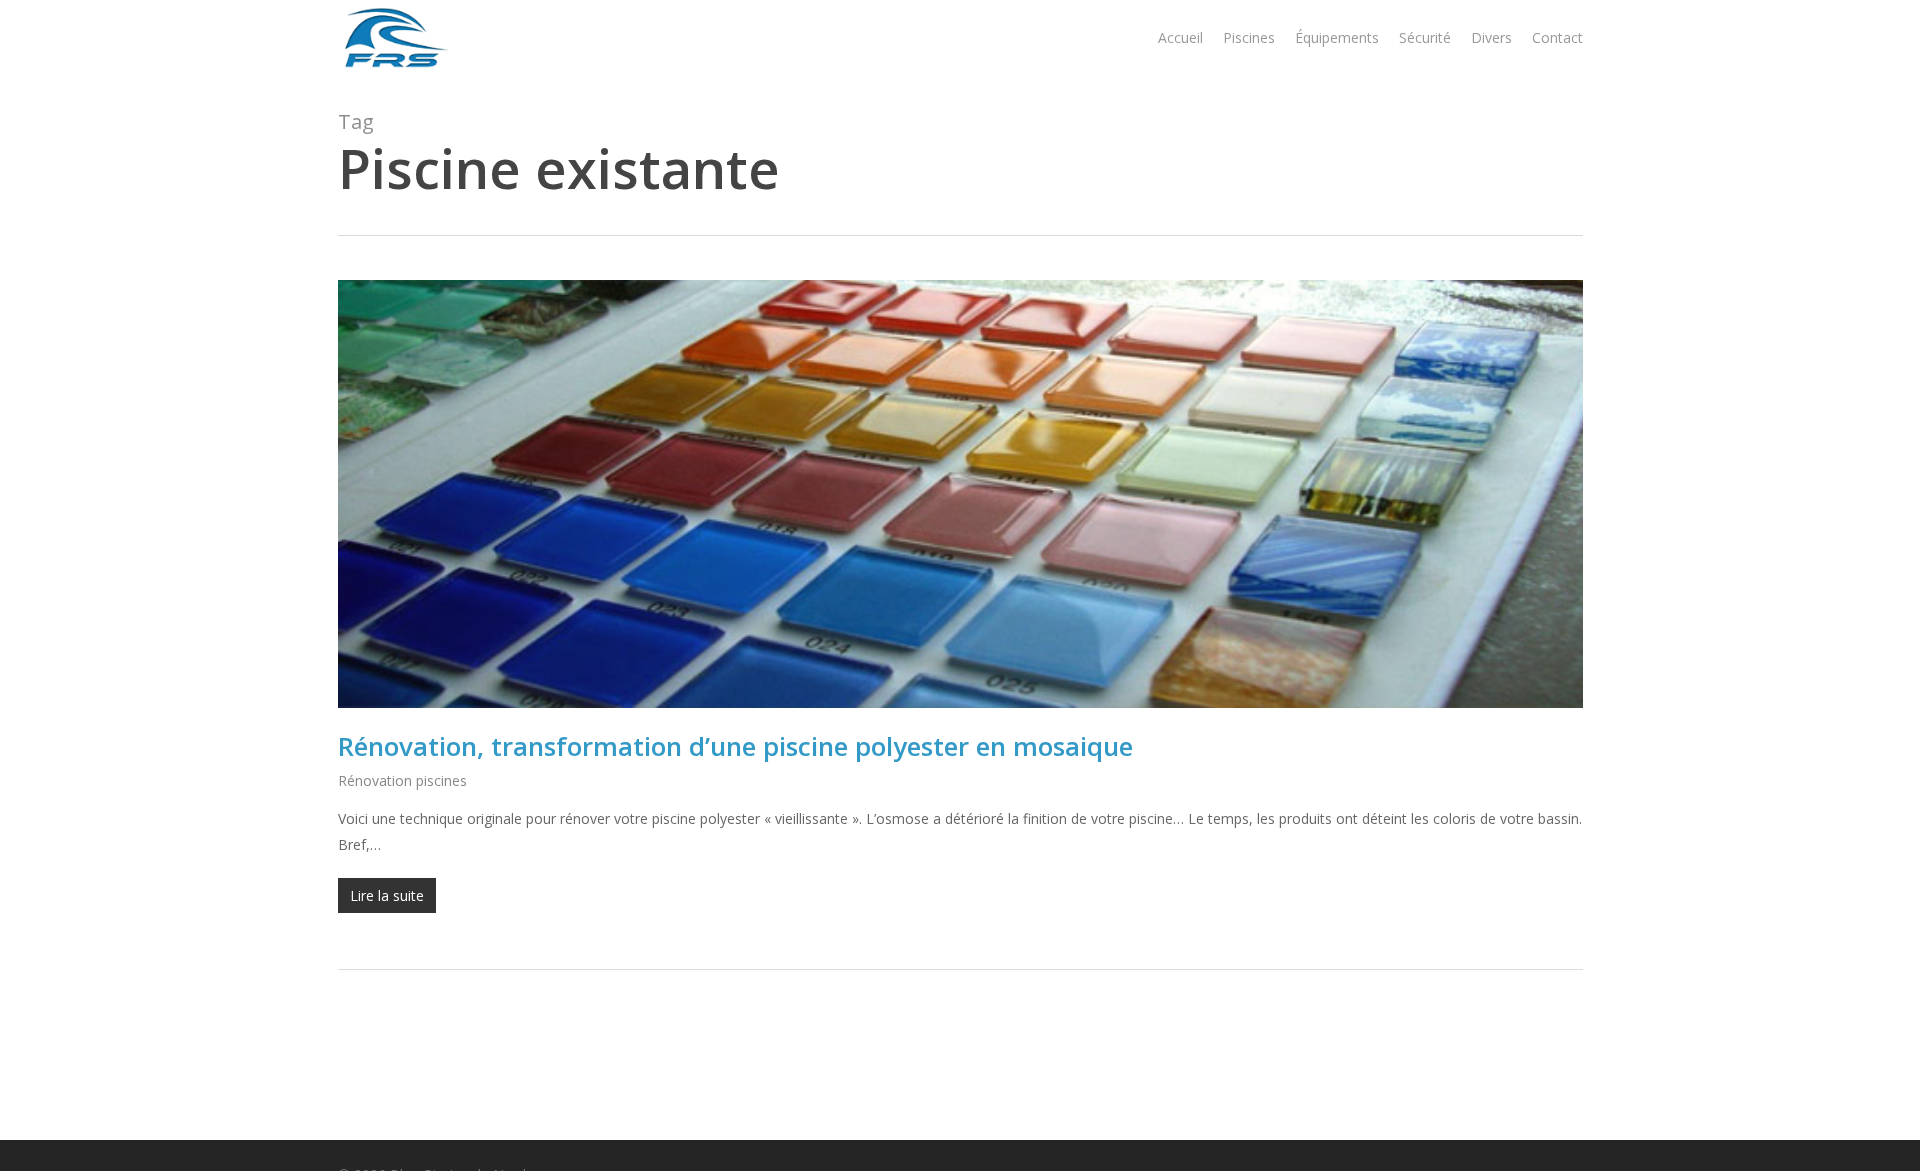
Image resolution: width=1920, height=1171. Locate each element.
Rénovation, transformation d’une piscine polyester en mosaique (735, 746)
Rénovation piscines (402, 780)
